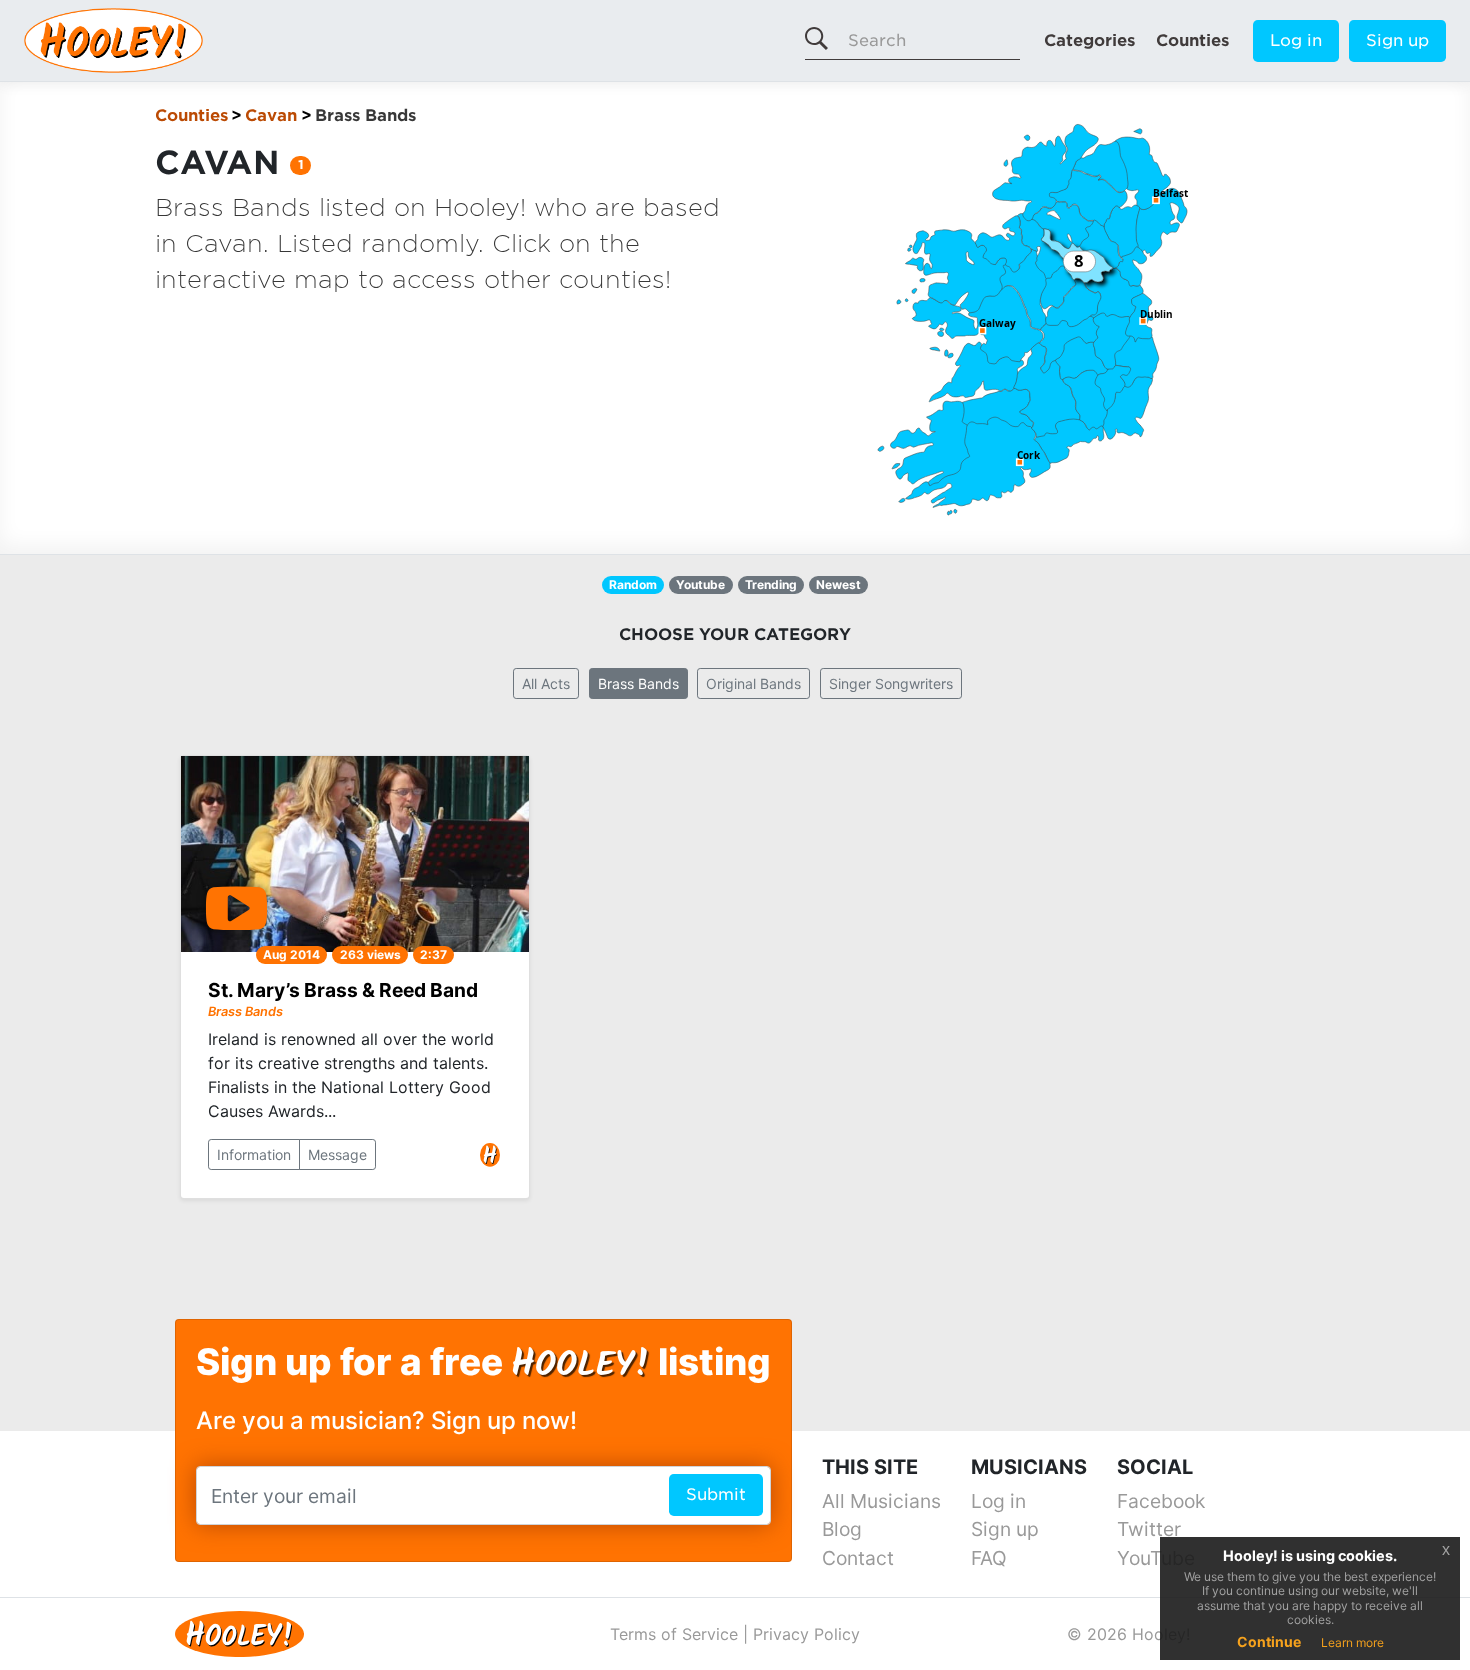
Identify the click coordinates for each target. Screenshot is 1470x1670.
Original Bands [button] (753, 683)
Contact (858, 1558)
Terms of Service (674, 1634)
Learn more (1352, 1642)
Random (633, 584)
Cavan (271, 115)
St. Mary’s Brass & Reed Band (343, 990)
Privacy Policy (806, 1634)
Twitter (1149, 1529)
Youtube (700, 584)
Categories (1089, 40)
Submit (716, 1494)
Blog (842, 1529)
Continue (1269, 1641)
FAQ (989, 1558)
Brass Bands (245, 1011)
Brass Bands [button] (638, 683)
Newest (838, 584)
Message (337, 1154)
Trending (771, 584)
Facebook (1161, 1501)
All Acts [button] (546, 683)
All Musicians (881, 1501)
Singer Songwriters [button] (891, 683)
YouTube (1156, 1558)
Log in (1296, 40)
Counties (1192, 40)
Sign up (1397, 40)
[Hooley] (232, 1632)
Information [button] (254, 1154)
